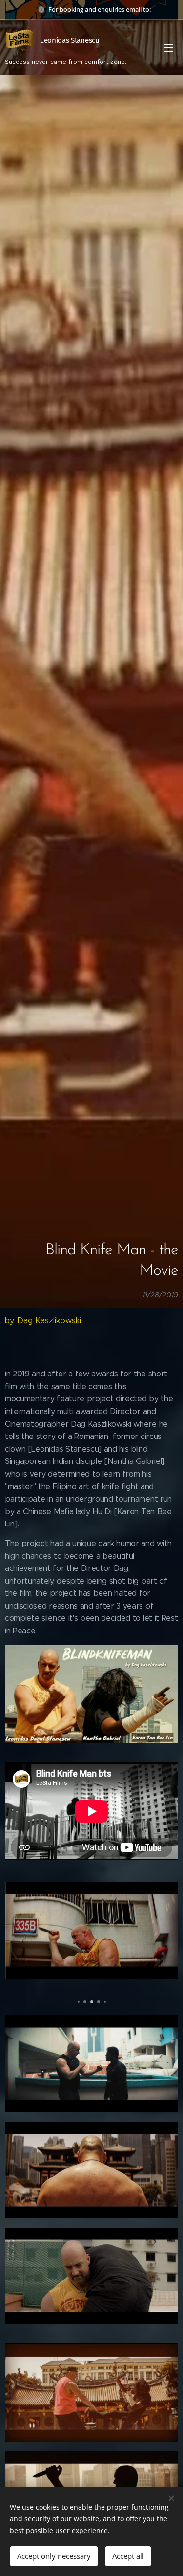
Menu (168, 47)
